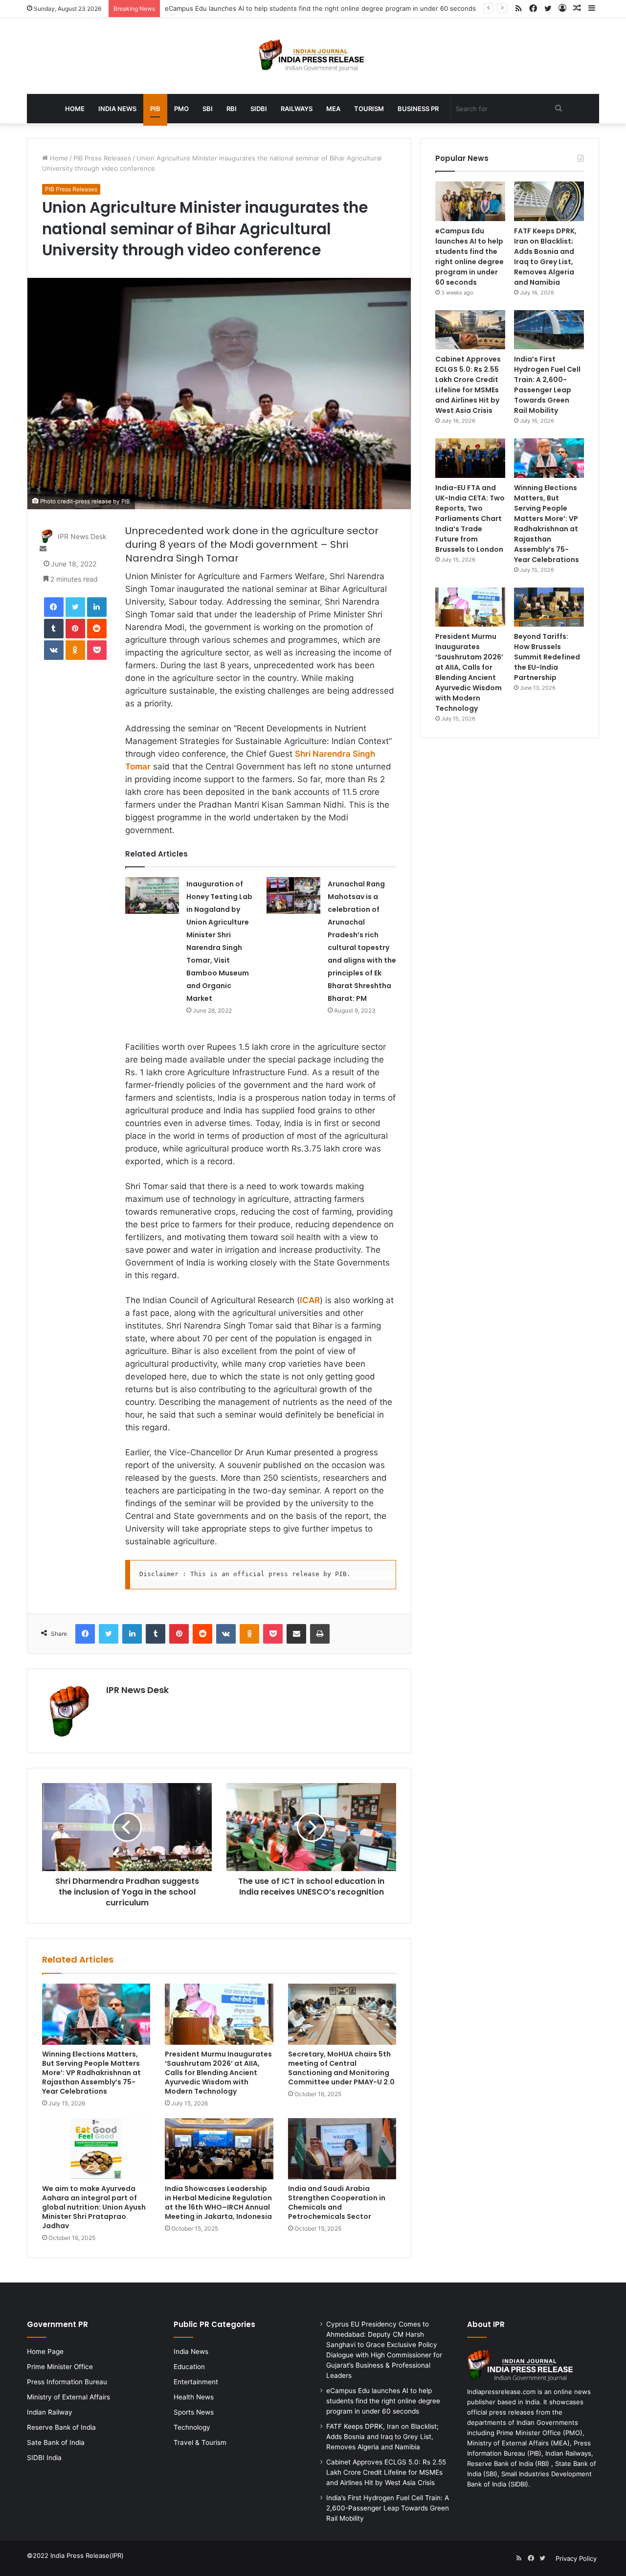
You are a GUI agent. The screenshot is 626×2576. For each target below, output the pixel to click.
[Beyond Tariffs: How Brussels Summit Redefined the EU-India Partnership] (549, 607)
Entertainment (196, 2382)
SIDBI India (44, 2458)
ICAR (310, 1300)
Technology (192, 2427)
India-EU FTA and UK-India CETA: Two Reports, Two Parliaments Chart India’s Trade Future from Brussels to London (470, 519)
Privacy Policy (576, 2558)
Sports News (194, 2412)
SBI (208, 109)
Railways (297, 109)
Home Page (45, 2351)
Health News (194, 2397)
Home (75, 109)
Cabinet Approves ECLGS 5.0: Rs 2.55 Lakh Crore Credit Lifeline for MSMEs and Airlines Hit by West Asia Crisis (468, 385)
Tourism (369, 109)
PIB (155, 109)
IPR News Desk (82, 536)
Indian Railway (50, 2412)
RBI (232, 109)
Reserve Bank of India (61, 2427)
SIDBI (259, 109)
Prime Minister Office (60, 2367)
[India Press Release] (313, 56)
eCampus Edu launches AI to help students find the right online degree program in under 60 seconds (320, 8)
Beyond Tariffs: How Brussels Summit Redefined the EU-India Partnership (547, 657)
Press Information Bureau (67, 2382)
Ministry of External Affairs (68, 2397)
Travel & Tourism (200, 2442)
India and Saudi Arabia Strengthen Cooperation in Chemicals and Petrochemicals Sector (337, 2203)
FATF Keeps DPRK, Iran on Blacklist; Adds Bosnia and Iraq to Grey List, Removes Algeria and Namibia (545, 257)
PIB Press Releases (102, 158)
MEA (333, 109)
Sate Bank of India (56, 2442)
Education (189, 2367)
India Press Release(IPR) (86, 2555)
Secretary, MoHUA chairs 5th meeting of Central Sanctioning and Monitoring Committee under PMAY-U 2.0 (341, 2068)
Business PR (418, 109)
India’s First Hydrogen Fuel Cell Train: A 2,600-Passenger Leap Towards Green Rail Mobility (547, 385)
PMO (181, 109)
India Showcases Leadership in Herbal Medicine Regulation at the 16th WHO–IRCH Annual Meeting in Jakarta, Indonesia (218, 2203)
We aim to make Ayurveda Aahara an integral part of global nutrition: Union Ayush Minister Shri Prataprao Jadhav (94, 2207)
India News (117, 109)
